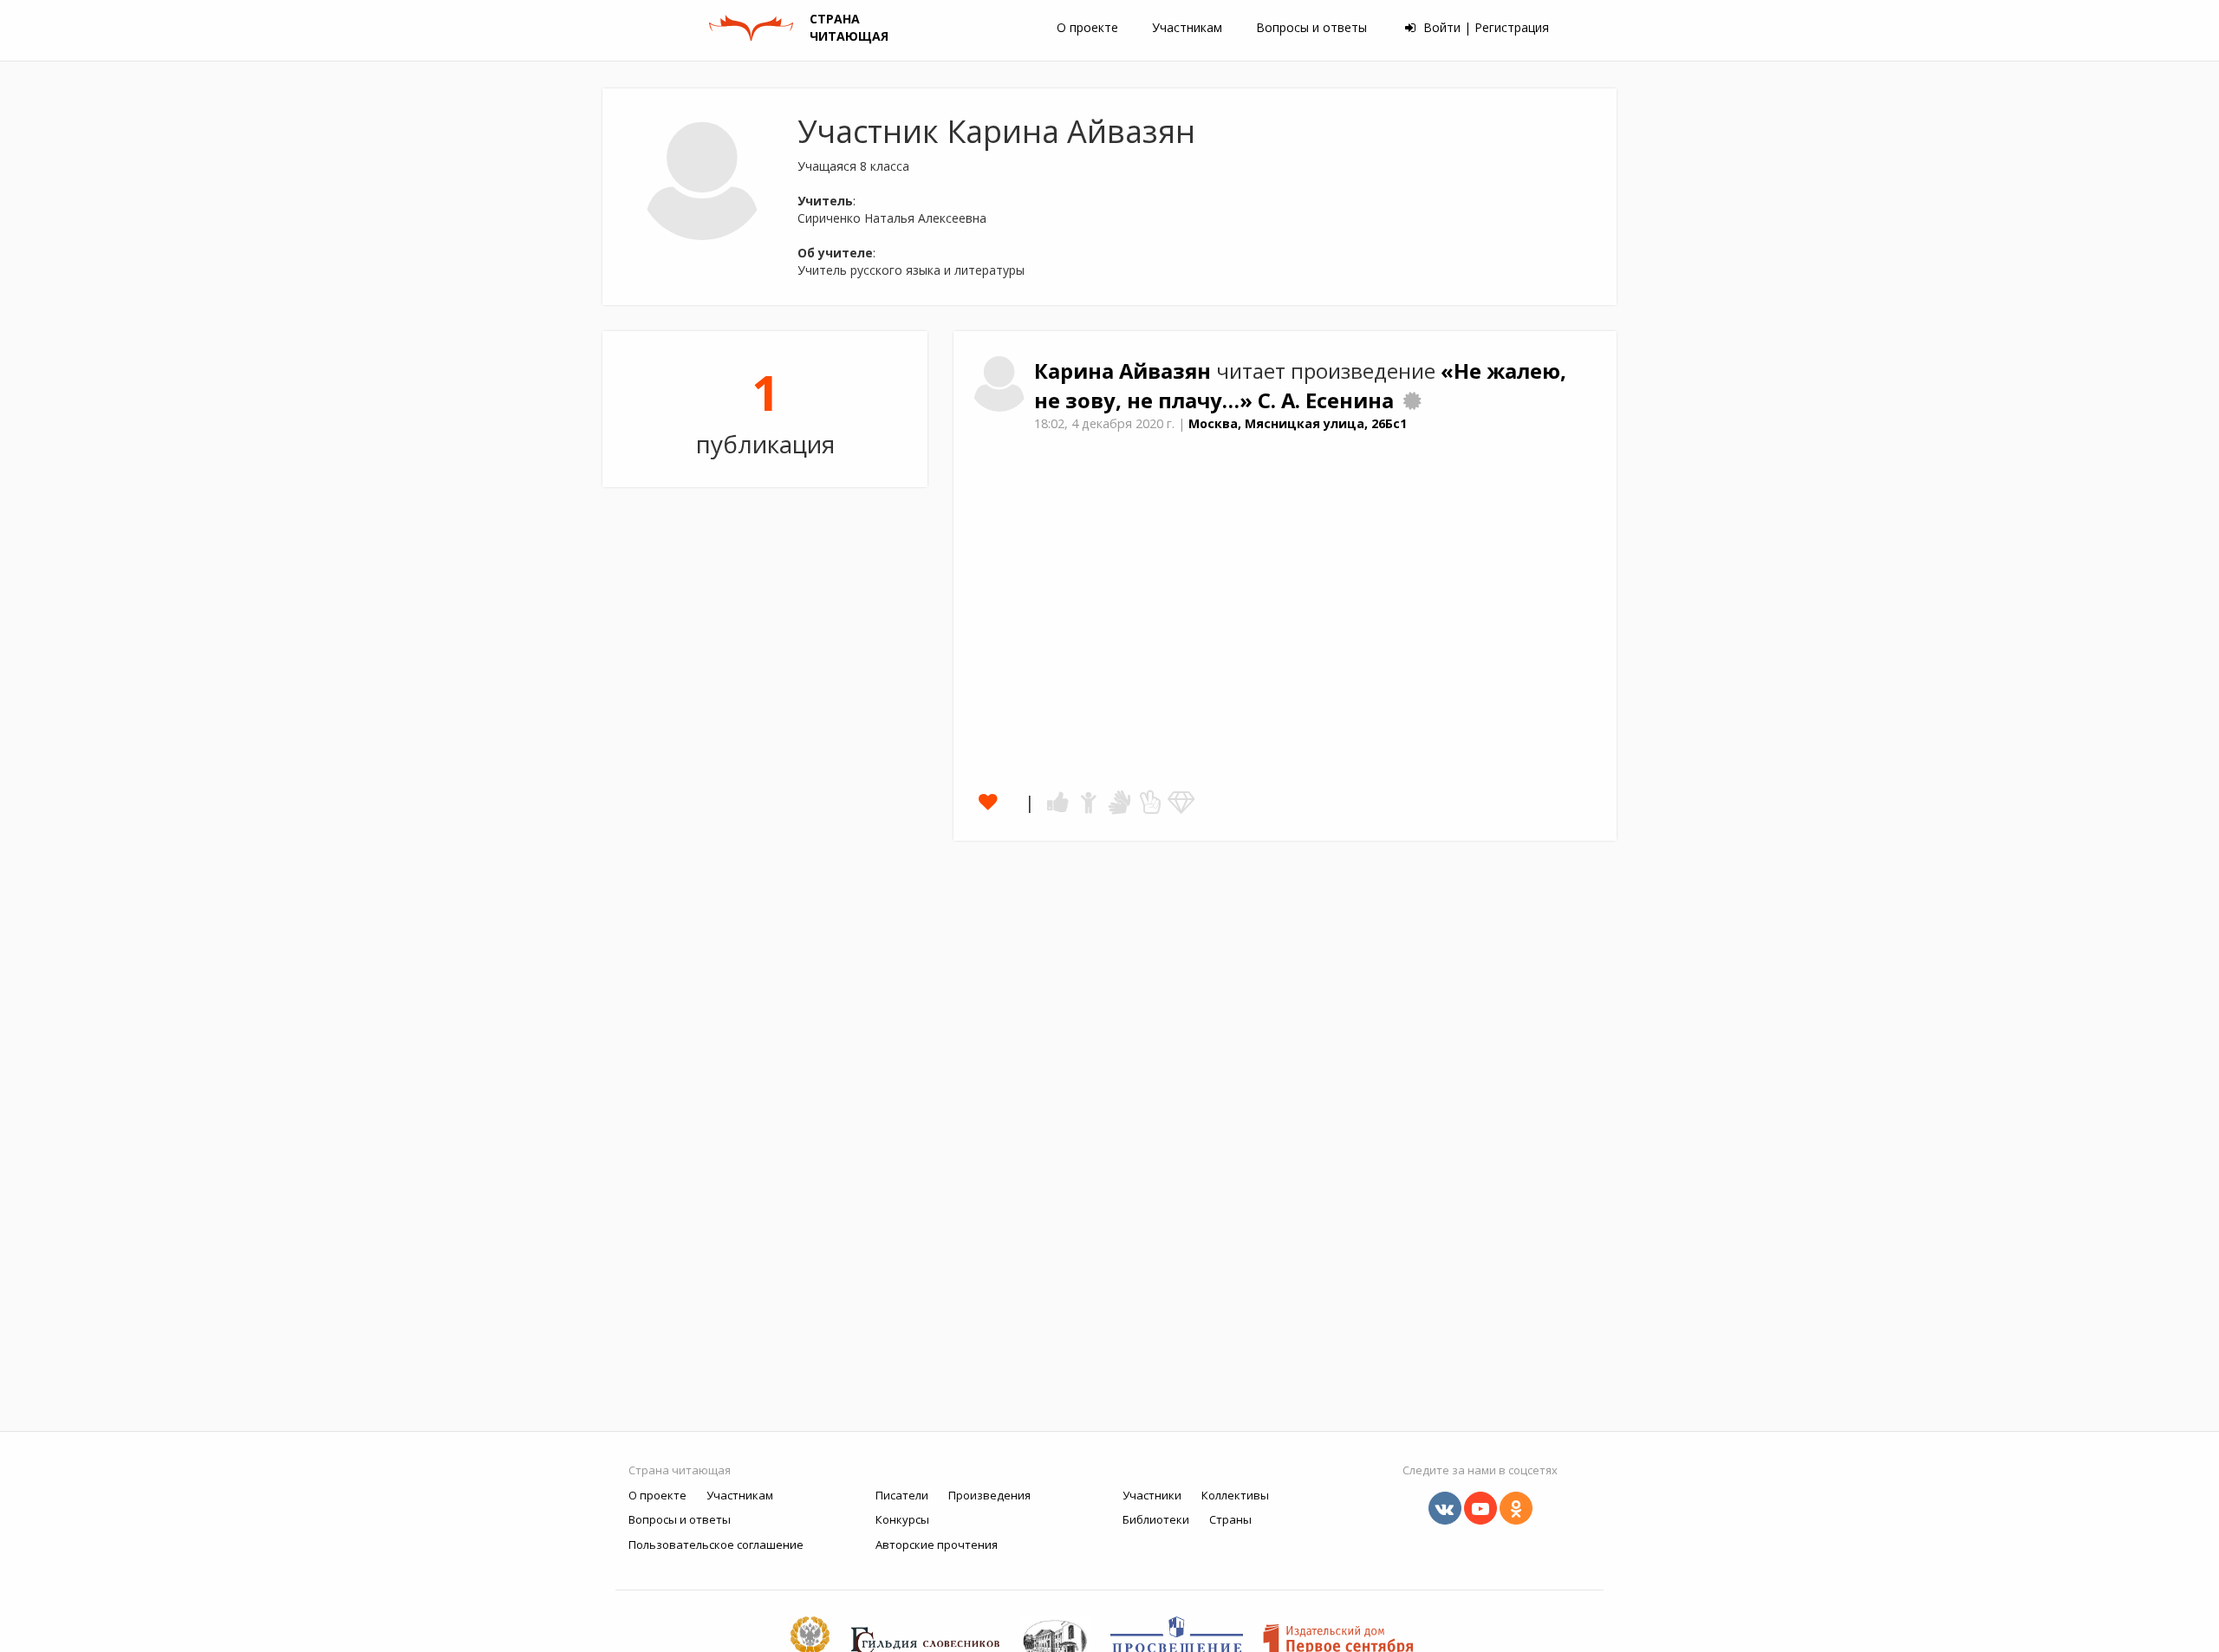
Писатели (902, 1495)
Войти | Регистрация (1484, 27)
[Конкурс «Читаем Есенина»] (1412, 400)
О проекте (1087, 27)
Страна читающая (680, 1470)
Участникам (1187, 27)
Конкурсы (902, 1519)
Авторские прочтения (937, 1545)
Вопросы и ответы (1311, 27)
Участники (1152, 1495)
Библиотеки (1156, 1519)
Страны (1230, 1519)
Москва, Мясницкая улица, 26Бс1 (1298, 423)
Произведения (989, 1495)
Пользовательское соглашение (716, 1545)
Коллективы (1235, 1495)
